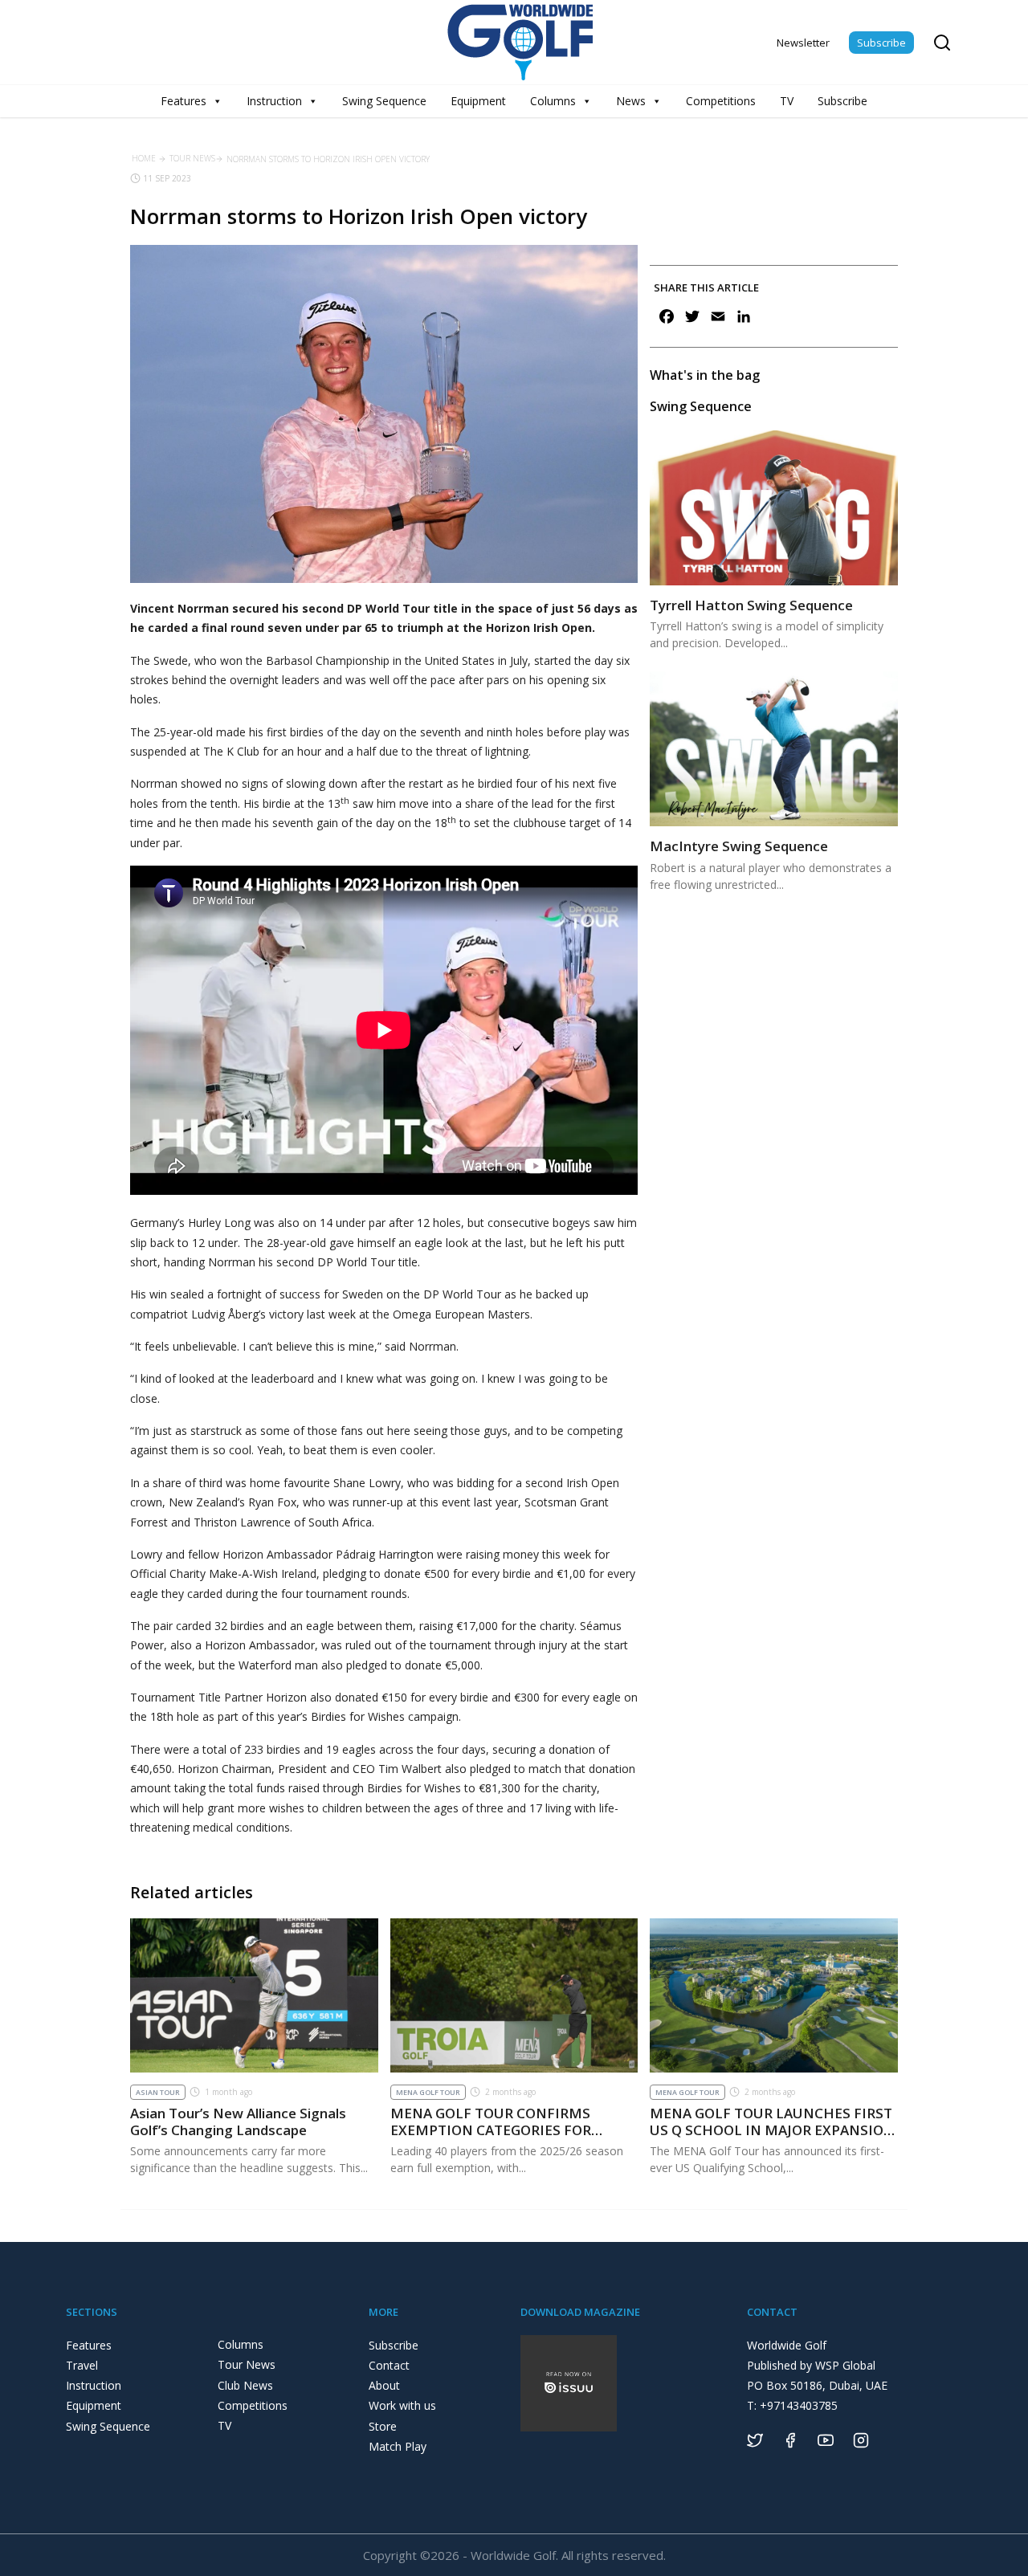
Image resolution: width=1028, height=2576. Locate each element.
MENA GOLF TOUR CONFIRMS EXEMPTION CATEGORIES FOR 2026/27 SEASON (491, 2130)
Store (383, 2426)
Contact (389, 2365)
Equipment (478, 101)
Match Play (398, 2446)
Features (184, 101)
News (631, 101)
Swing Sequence (384, 101)
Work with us (402, 2405)
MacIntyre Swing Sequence (739, 846)
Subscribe (881, 43)
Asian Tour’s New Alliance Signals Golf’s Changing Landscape (238, 2121)
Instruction (274, 101)
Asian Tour (158, 2092)
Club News (245, 2385)
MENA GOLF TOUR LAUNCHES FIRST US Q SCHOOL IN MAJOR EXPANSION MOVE (772, 2130)
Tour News (192, 158)
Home (144, 158)
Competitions (721, 101)
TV (787, 101)
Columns (553, 101)
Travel (82, 2365)
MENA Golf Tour (428, 2092)
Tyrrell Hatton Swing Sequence (751, 605)
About (384, 2385)
